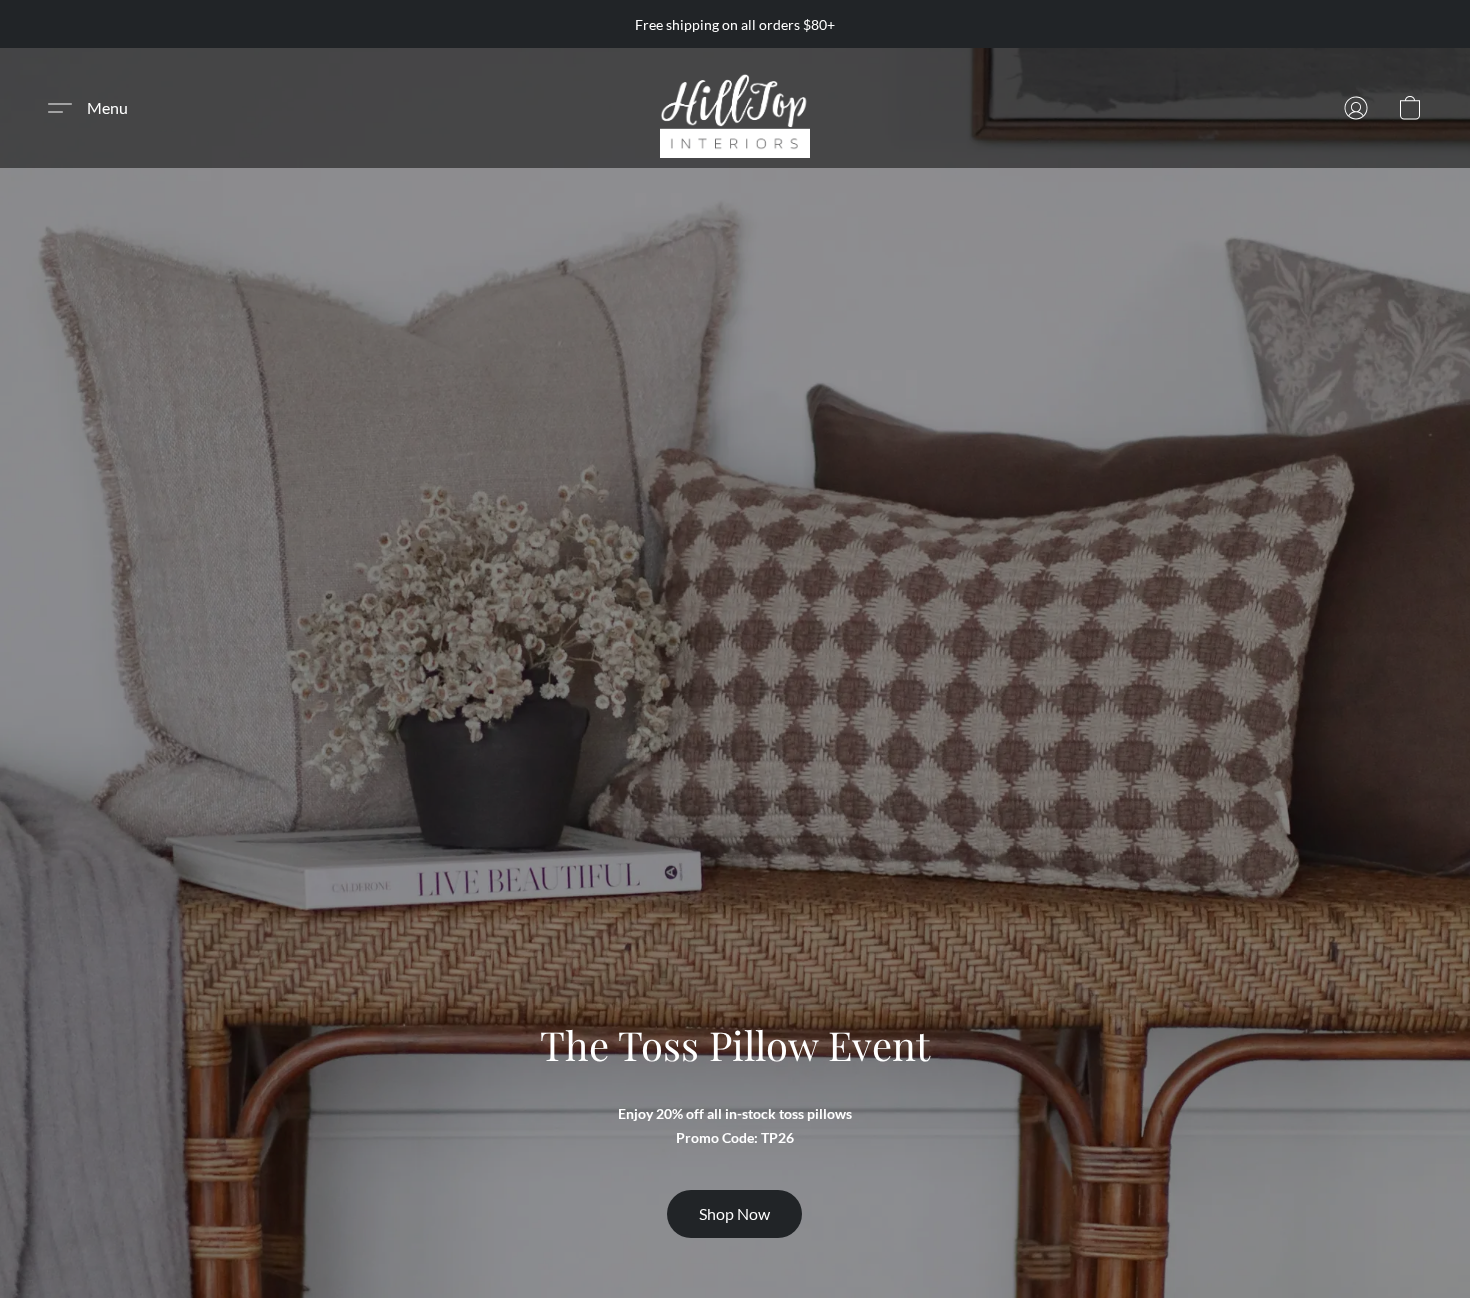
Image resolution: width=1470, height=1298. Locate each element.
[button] (735, 108)
